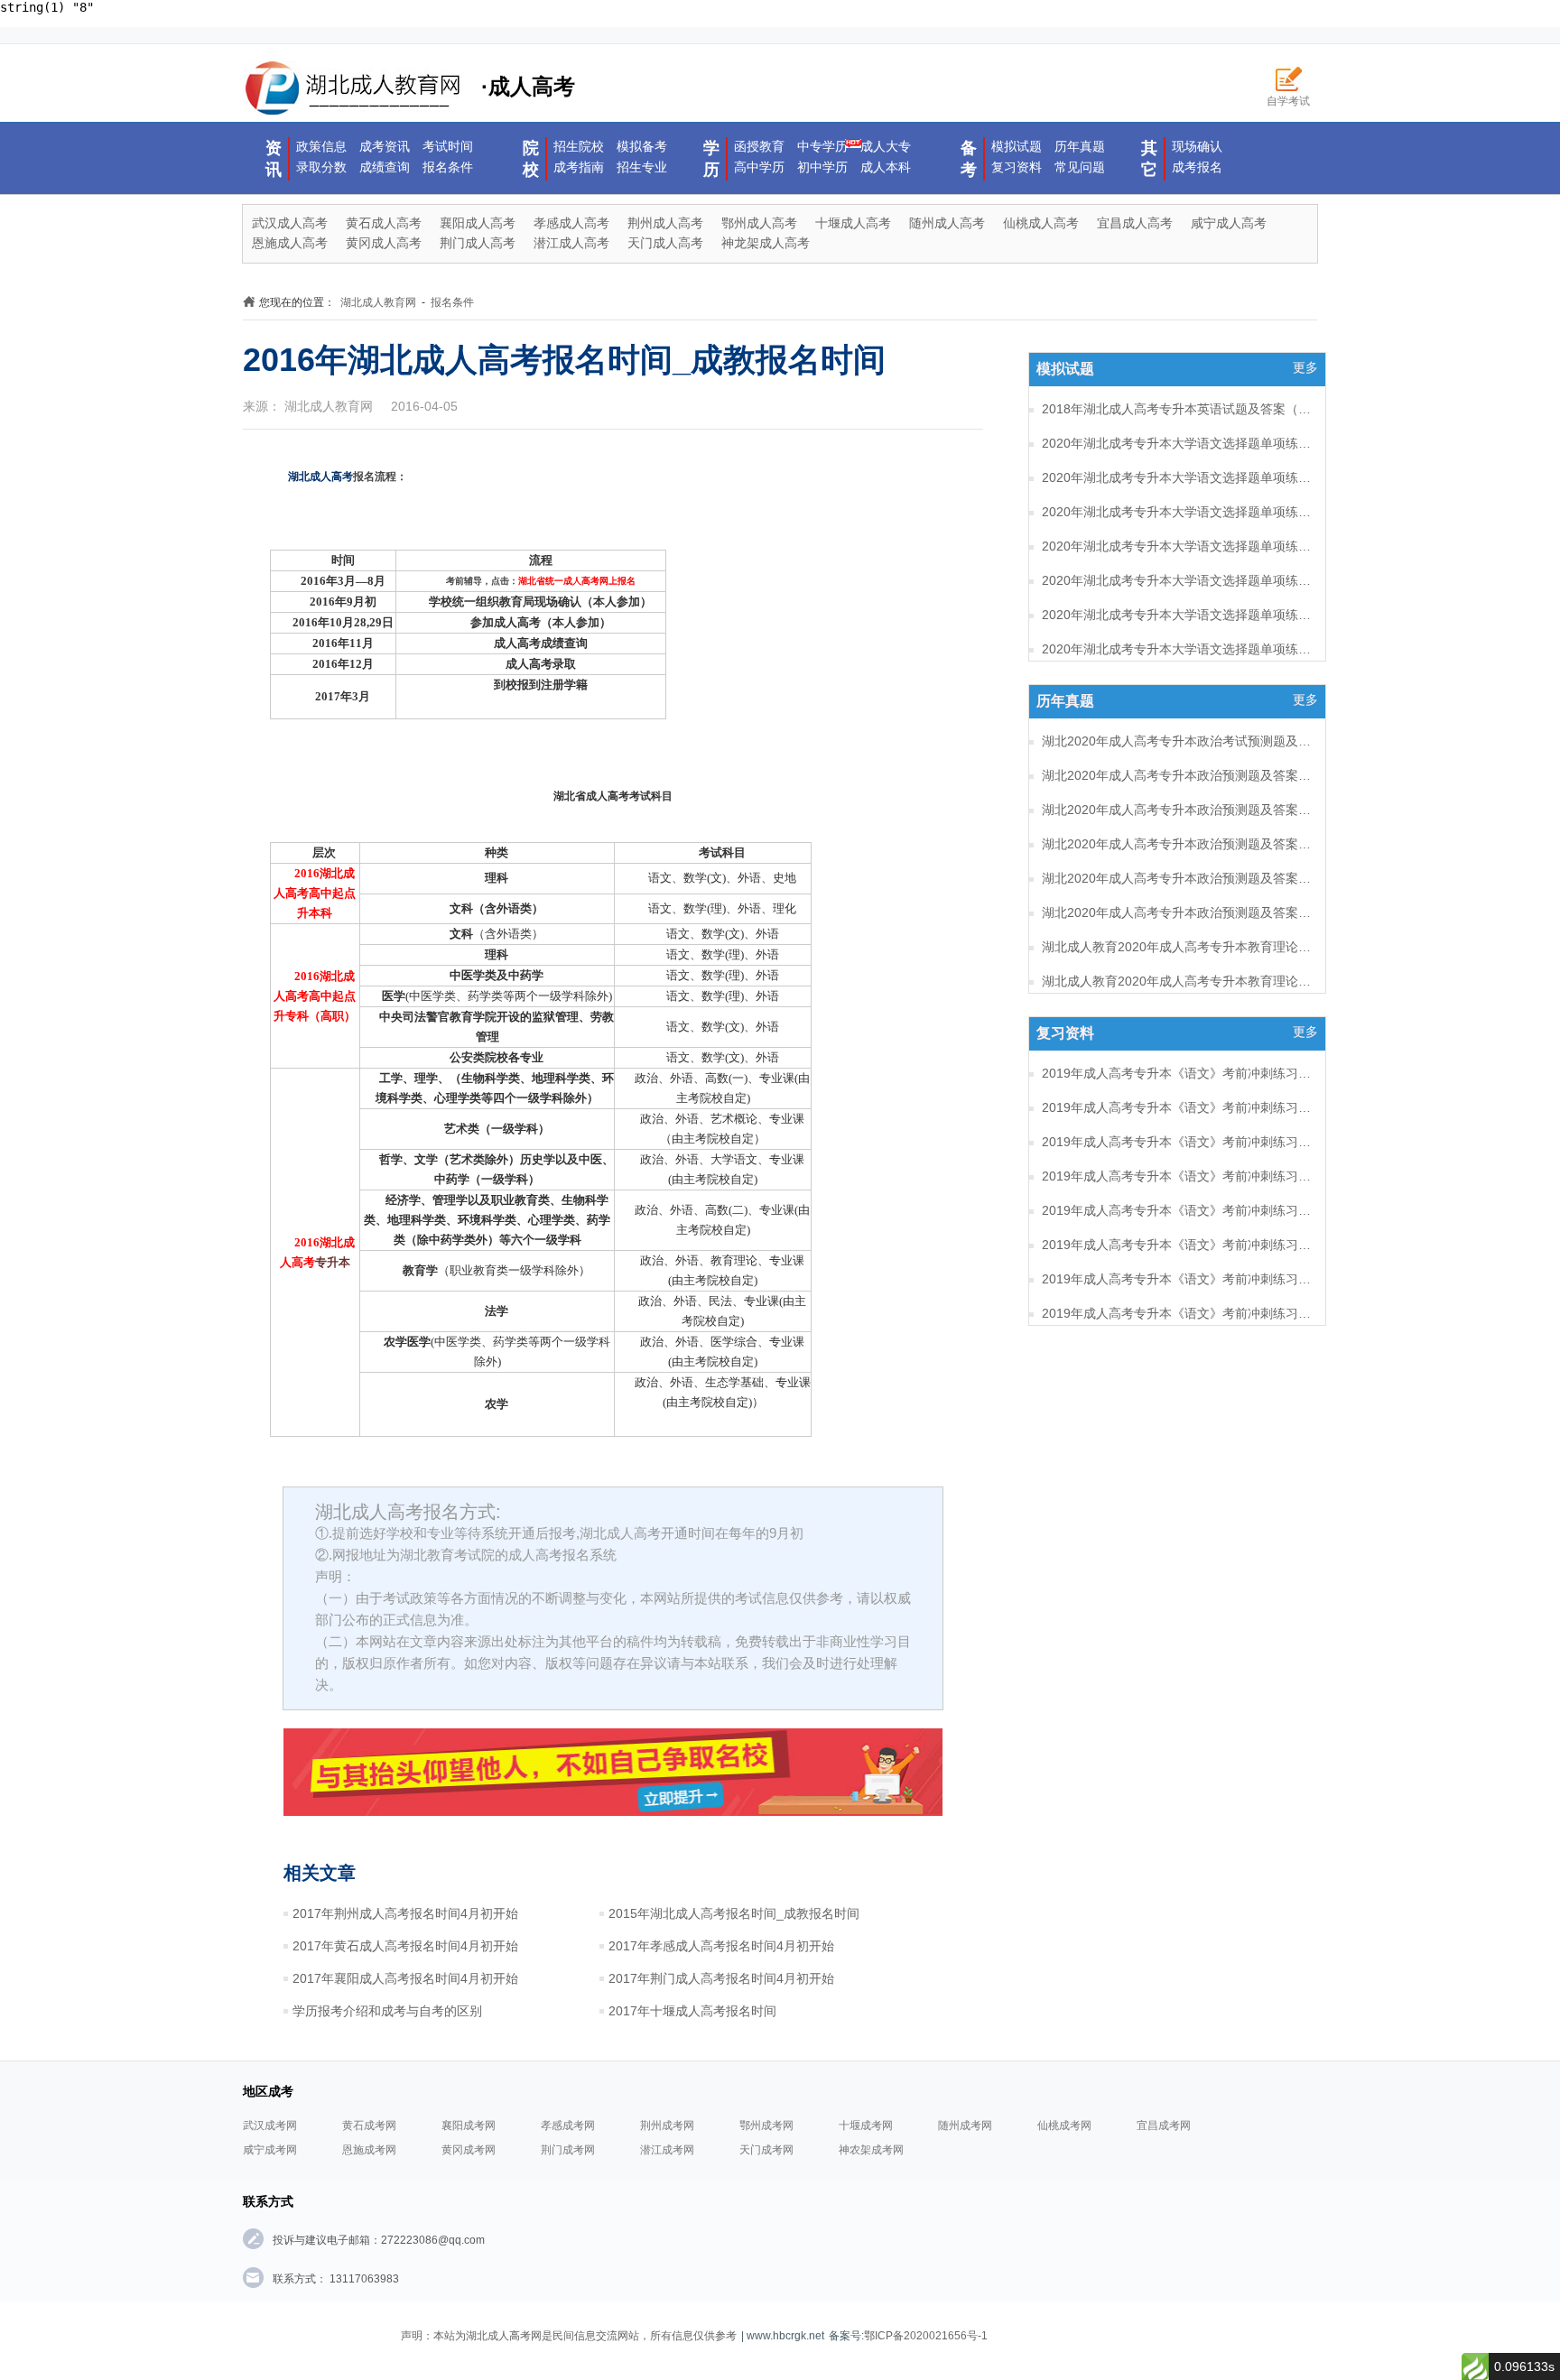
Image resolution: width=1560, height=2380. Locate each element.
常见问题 (1080, 167)
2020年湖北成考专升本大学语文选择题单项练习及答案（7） (1177, 477)
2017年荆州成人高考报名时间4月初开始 (405, 1913)
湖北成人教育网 (378, 302)
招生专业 (642, 167)
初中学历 (822, 167)
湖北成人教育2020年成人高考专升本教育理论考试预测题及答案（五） (1177, 981)
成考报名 (1197, 167)
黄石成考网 (369, 2125)
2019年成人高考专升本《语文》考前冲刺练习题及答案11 (1177, 1279)
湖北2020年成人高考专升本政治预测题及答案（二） (1177, 878)
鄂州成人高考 (759, 223)
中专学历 (822, 146)
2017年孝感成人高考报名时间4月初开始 (721, 1946)
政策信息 (321, 146)
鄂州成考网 (766, 2125)
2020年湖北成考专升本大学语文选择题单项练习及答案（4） (1177, 580)
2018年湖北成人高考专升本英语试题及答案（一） (1177, 409)
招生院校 (579, 146)
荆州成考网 (667, 2125)
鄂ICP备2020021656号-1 (926, 2336)
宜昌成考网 (1164, 2125)
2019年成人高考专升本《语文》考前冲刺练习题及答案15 (1177, 1142)
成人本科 (886, 167)
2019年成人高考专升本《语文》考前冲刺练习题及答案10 (1177, 1313)
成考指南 (579, 167)
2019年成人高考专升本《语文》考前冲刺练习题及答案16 (1177, 1107)
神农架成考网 (871, 2150)
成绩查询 (385, 167)
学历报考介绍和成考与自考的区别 (387, 2011)
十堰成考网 (866, 2125)
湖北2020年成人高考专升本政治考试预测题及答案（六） (1177, 741)
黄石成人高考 (384, 223)
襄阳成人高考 (478, 223)
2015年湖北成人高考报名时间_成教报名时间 (734, 1913)
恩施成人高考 (290, 243)
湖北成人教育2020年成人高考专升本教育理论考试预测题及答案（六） (1177, 947)
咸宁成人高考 (1229, 223)
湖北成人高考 (320, 477)
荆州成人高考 (665, 223)
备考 (969, 159)
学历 (711, 159)
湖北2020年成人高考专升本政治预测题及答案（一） (1177, 912)
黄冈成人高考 (384, 243)
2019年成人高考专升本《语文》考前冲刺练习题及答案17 (1177, 1073)
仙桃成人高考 (1041, 223)
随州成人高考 (947, 223)
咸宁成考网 (270, 2150)
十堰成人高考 (853, 223)
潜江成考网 (667, 2150)
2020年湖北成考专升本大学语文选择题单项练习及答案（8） (1177, 443)
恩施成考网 (369, 2150)
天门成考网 (766, 2150)
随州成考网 (965, 2125)
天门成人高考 (665, 243)
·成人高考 (528, 86)
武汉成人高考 (290, 223)
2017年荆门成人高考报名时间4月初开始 (721, 1978)
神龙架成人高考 (766, 243)
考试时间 (448, 146)
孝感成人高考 (571, 223)
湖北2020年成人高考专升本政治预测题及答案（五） (1177, 775)
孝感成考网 (568, 2125)
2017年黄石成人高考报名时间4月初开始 (405, 1946)
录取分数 (321, 167)
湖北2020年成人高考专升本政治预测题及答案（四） (1177, 810)
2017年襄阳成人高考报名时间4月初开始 (405, 1978)
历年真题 (1080, 146)
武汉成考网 (270, 2125)
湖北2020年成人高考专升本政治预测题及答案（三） (1177, 844)
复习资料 (1017, 167)
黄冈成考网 (469, 2150)
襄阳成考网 (469, 2125)
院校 (531, 159)
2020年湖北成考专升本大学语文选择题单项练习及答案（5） (1177, 546)
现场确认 (1197, 146)
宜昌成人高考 (1135, 223)
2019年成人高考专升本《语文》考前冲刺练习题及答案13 (1177, 1210)
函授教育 (759, 146)
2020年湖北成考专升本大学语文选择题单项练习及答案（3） (1177, 615)
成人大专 (886, 146)
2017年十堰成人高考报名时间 (692, 2011)
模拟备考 (642, 146)
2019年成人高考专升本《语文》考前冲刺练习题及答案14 (1177, 1176)
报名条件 (448, 167)
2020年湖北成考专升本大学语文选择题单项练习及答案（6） (1177, 512)
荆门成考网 (568, 2150)
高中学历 (759, 167)
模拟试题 (1017, 146)
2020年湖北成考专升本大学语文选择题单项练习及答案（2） (1177, 649)
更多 (1305, 367)
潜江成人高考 (571, 243)
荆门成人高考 (478, 243)
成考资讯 (385, 146)
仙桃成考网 (1064, 2125)
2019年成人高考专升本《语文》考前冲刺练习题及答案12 (1177, 1245)
